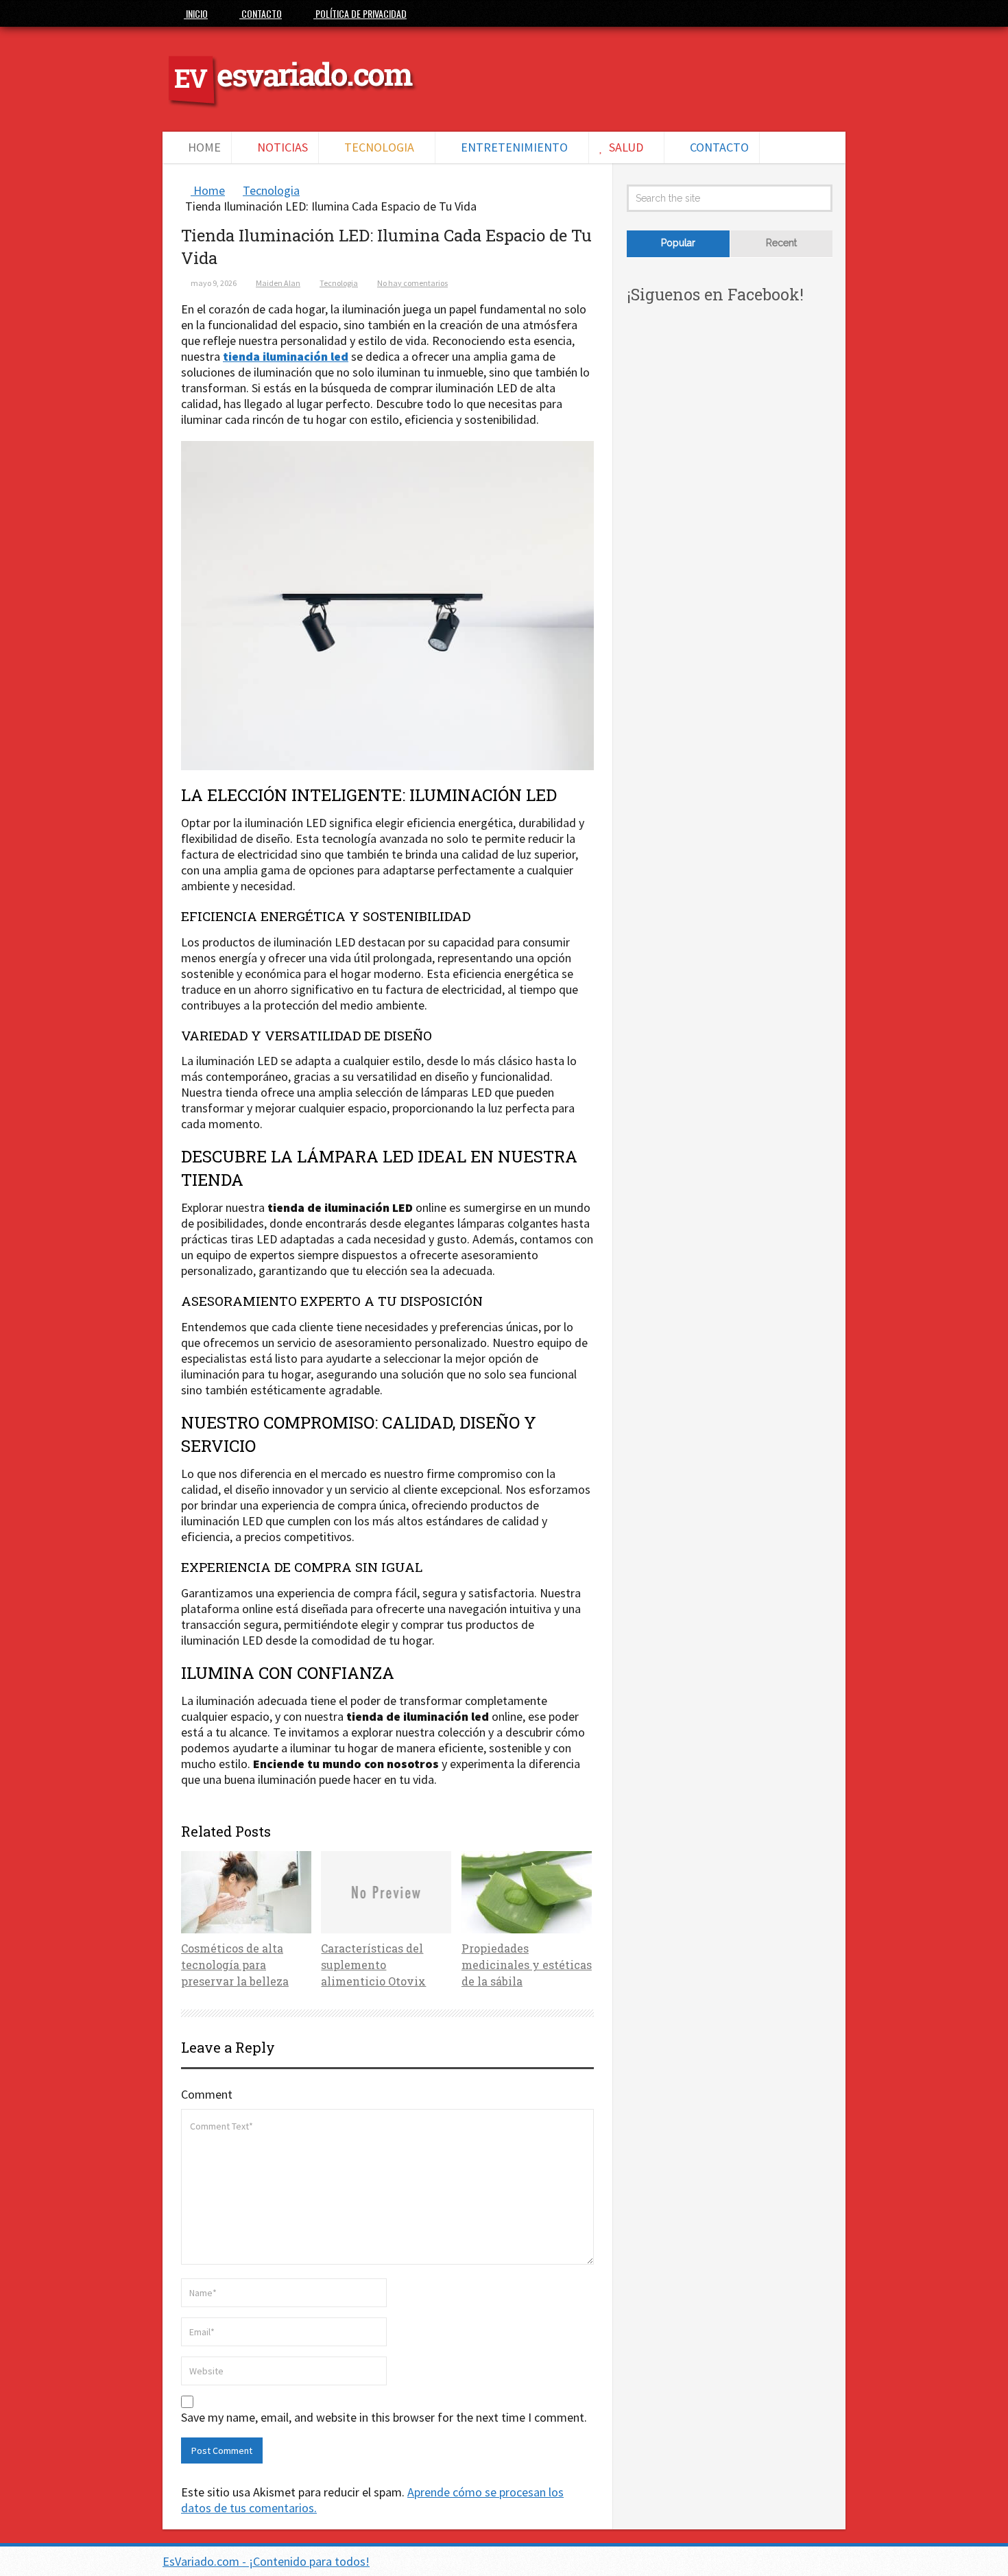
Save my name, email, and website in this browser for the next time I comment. (384, 2418)
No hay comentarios (412, 283)
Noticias (281, 147)
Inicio (196, 13)
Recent (781, 243)
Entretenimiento (513, 147)
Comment (207, 2094)
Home (203, 147)
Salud (625, 147)
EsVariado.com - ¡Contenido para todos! (266, 2561)
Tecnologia (378, 147)
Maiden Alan (278, 283)
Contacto (261, 13)
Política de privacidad (360, 13)
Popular (678, 243)
